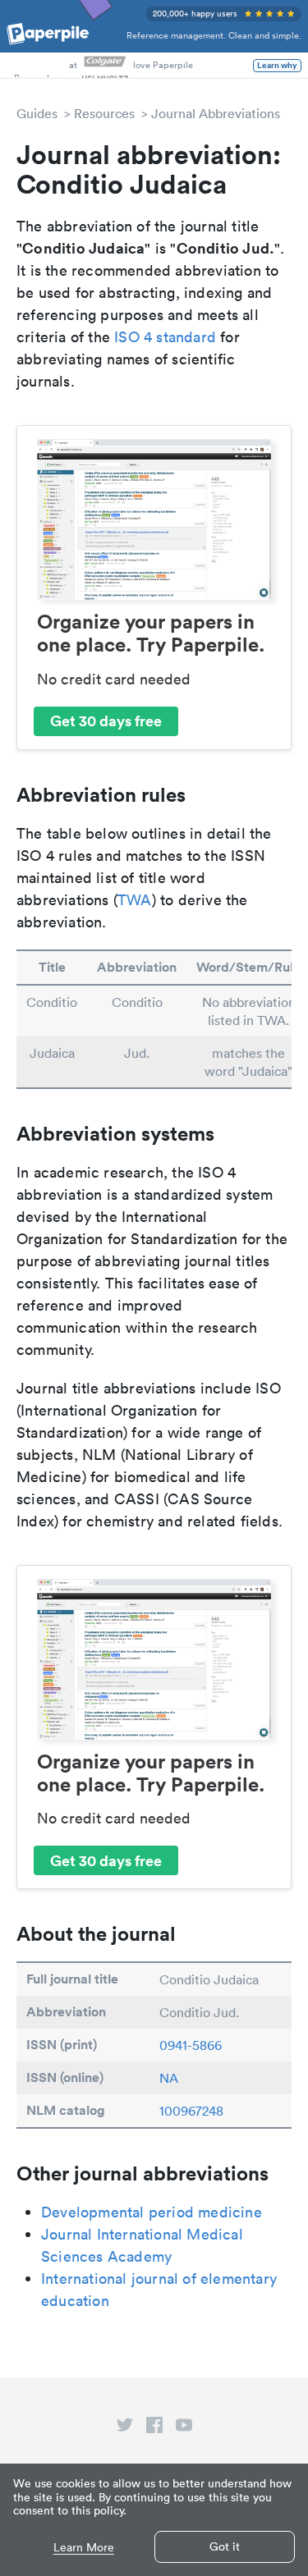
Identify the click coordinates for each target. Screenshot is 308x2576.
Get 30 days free (106, 721)
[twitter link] (125, 2428)
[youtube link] (184, 2428)
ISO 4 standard (165, 337)
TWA (135, 900)
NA (169, 2078)
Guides (37, 113)
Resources (104, 113)
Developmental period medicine (152, 2212)
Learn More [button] (84, 2548)
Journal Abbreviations (216, 113)
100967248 (191, 2111)
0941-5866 (191, 2045)
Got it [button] (225, 2546)
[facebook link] (154, 2428)
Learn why (277, 66)
